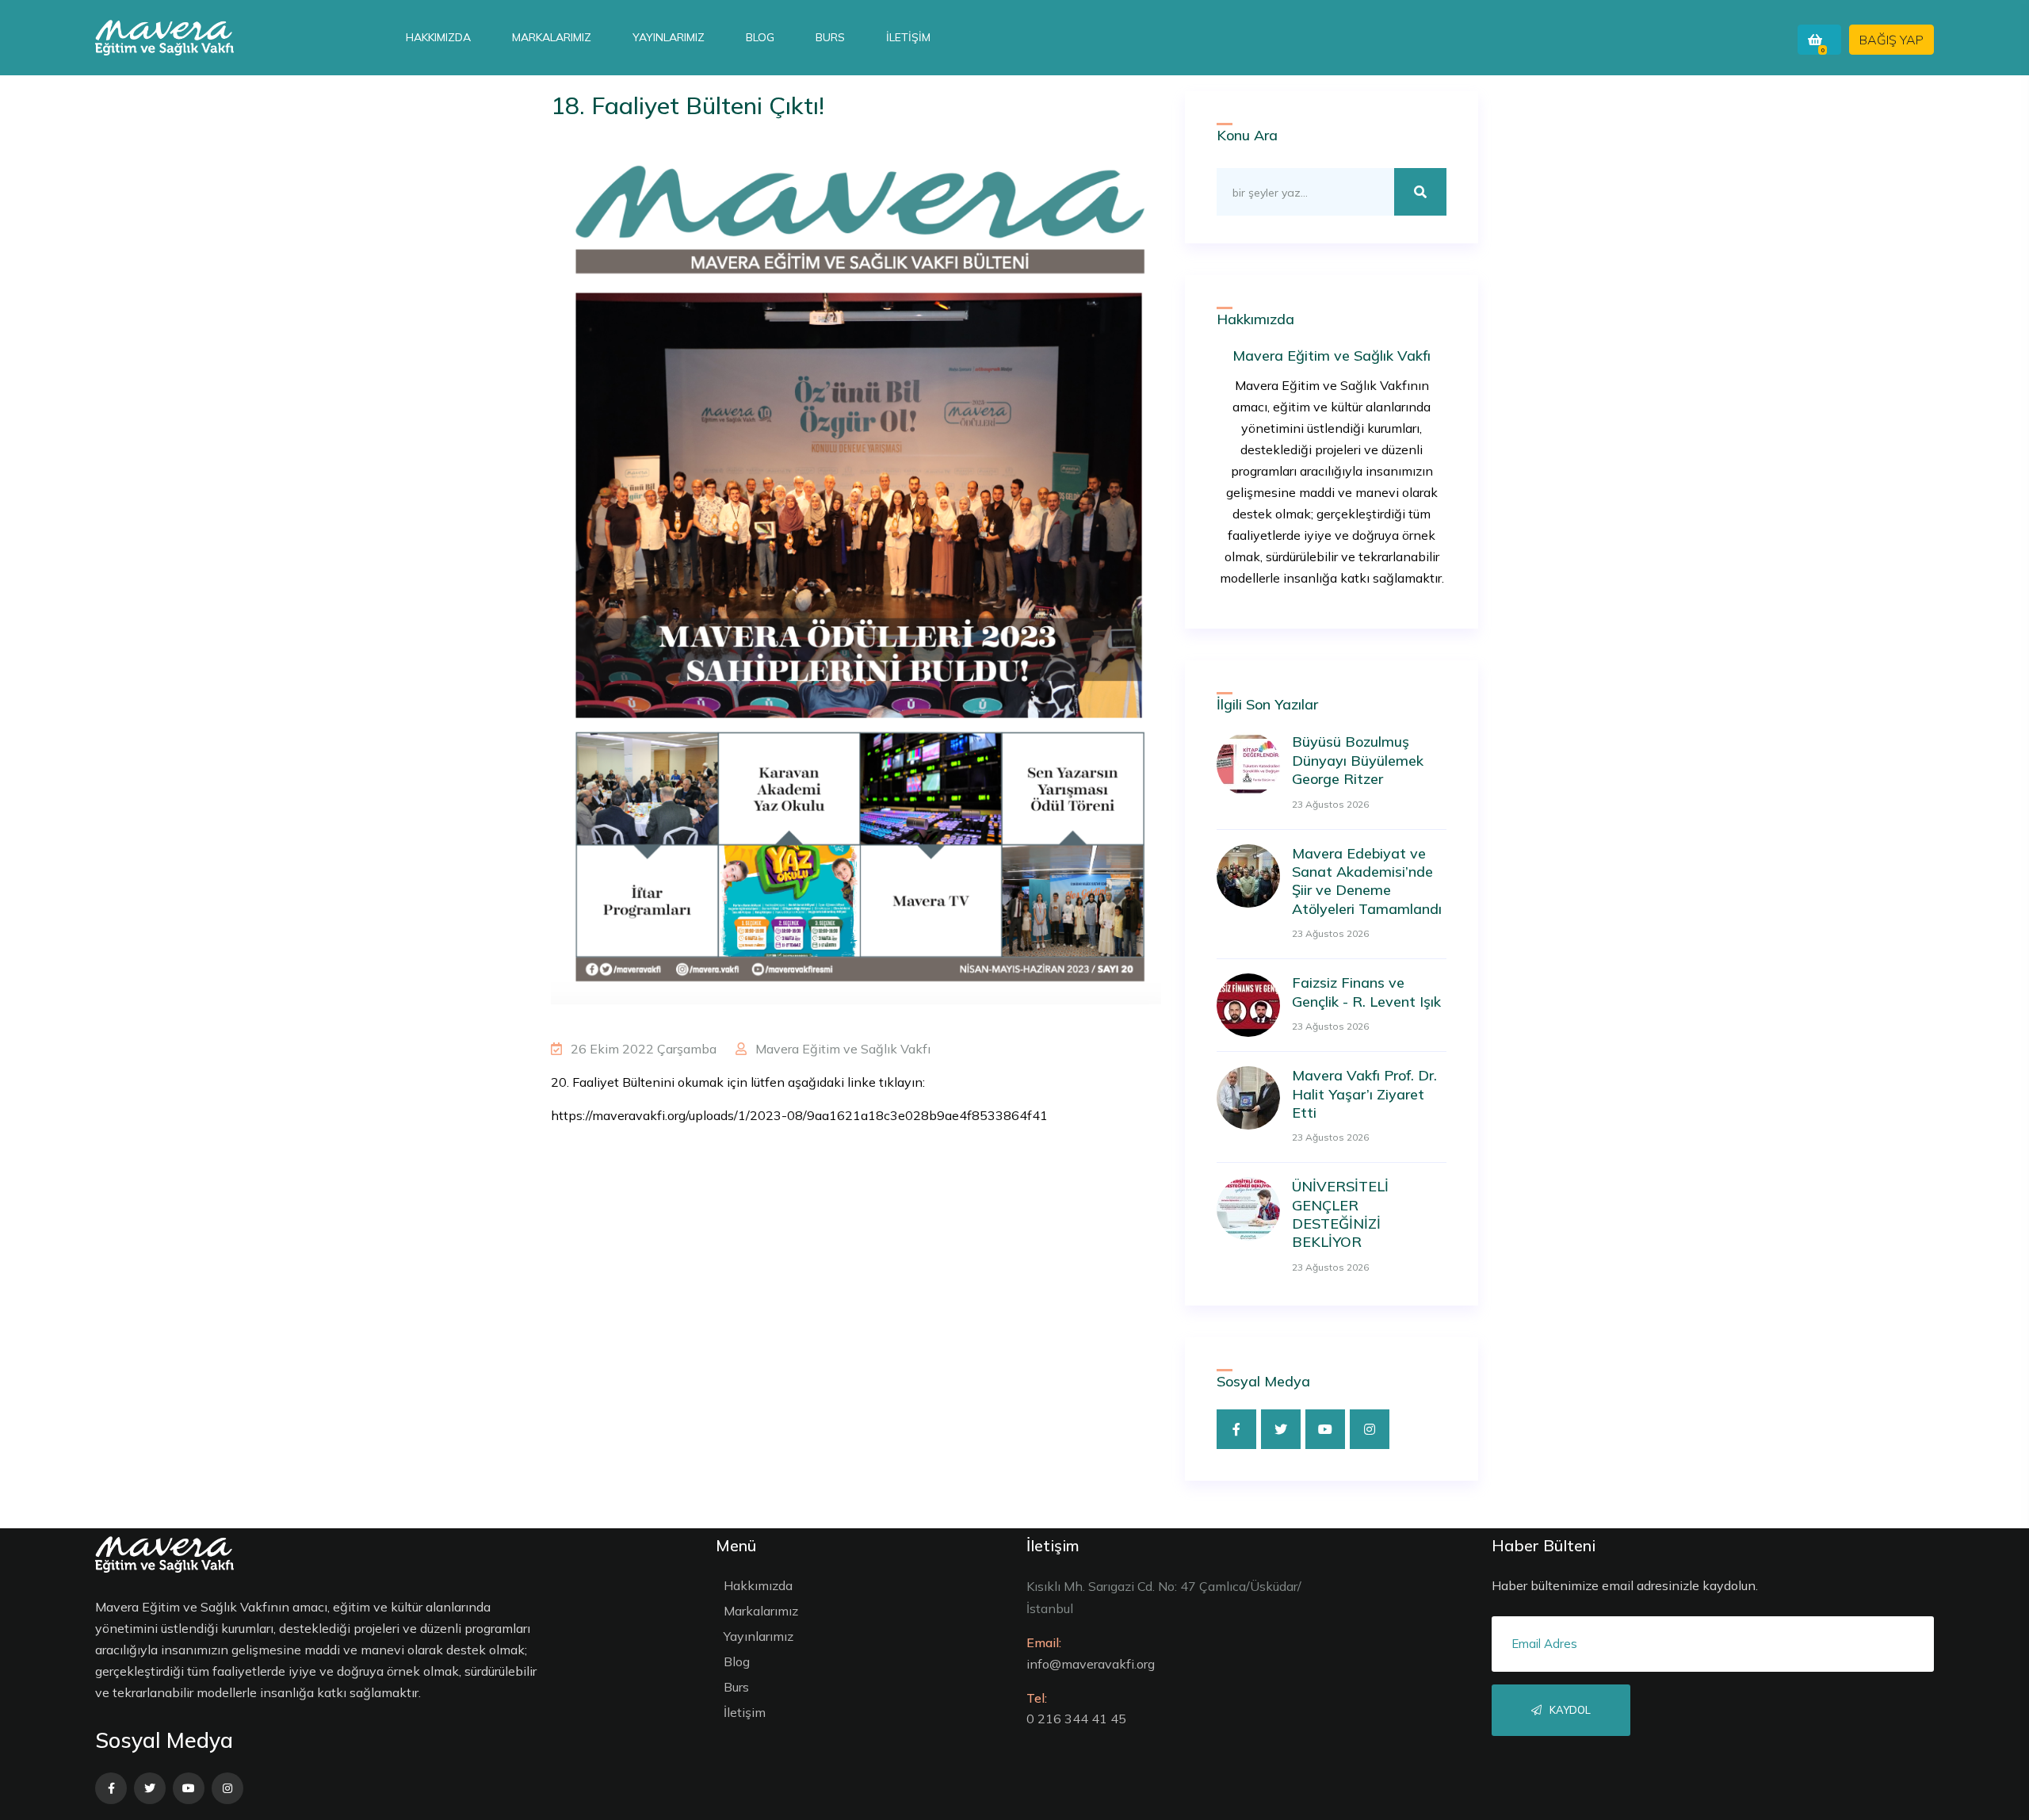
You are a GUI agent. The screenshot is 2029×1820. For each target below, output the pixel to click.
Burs (830, 37)
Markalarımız (552, 37)
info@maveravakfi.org (1091, 1664)
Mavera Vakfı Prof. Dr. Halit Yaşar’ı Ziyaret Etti (1364, 1094)
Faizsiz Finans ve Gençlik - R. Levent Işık (1366, 992)
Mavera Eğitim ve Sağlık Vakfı (841, 1049)
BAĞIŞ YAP (1891, 40)
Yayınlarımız (669, 37)
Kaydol (1569, 1710)
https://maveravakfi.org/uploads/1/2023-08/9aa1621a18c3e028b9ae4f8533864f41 (799, 1115)
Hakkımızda (438, 37)
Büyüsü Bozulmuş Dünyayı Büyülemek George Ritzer (1358, 760)
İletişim (908, 37)
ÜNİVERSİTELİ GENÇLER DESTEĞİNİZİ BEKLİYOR (1340, 1214)
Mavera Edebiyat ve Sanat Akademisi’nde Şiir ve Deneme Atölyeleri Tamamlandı (1367, 881)
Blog (760, 37)
